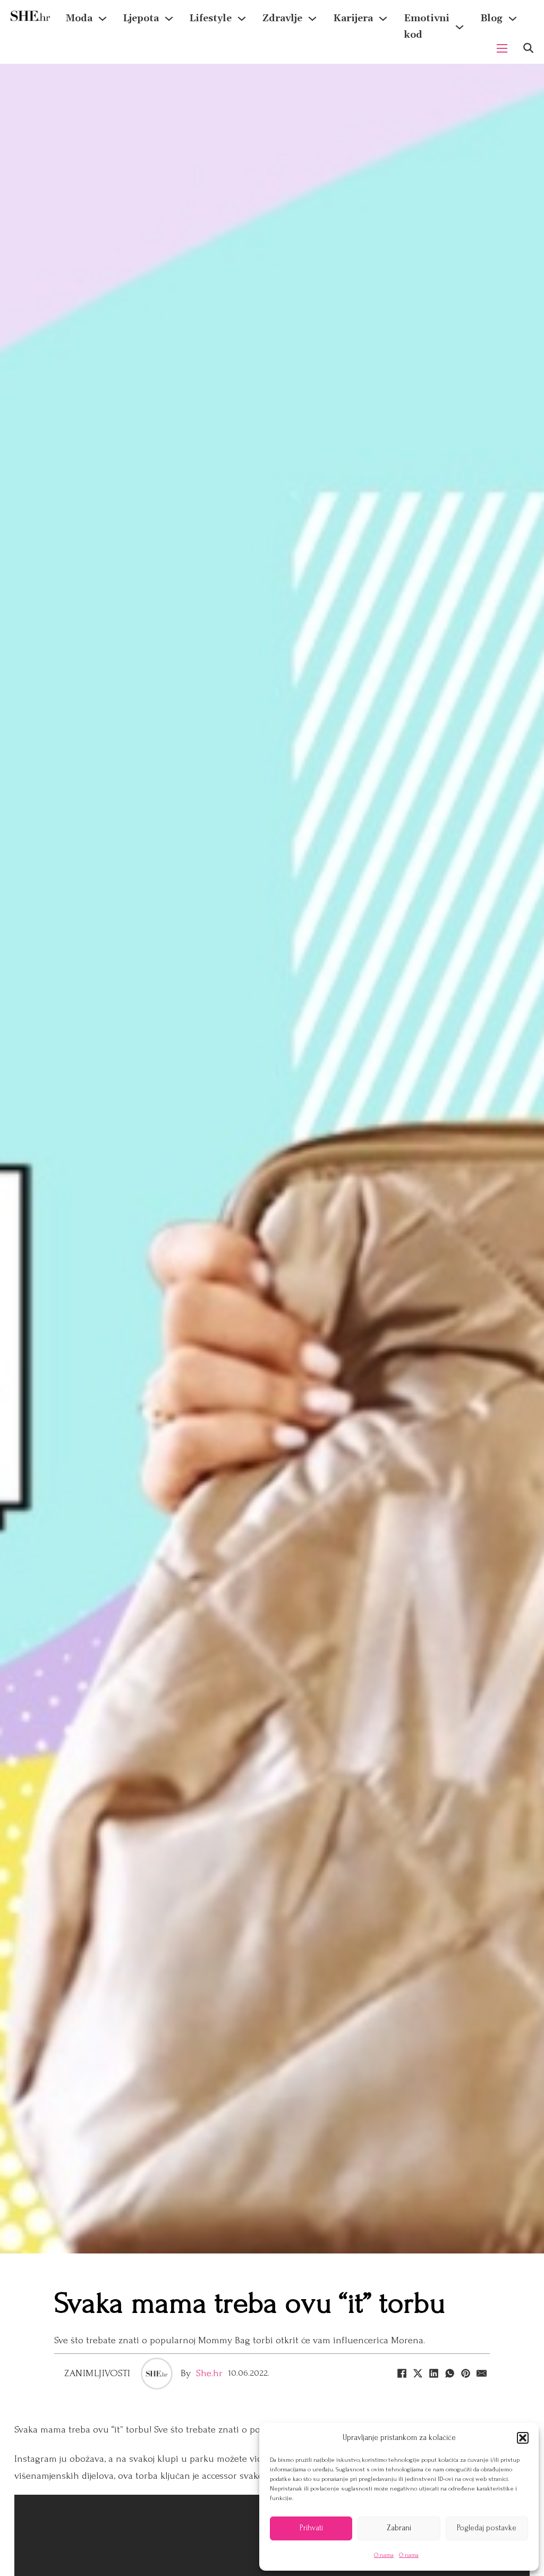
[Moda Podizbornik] (103, 19)
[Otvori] (528, 48)
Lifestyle (211, 18)
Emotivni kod (427, 27)
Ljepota (141, 18)
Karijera (353, 18)
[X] (418, 2374)
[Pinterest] (466, 2374)
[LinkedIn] (434, 2374)
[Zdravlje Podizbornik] (312, 19)
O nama (384, 2555)
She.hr (209, 2373)
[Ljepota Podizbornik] (169, 19)
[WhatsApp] (450, 2374)
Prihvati (311, 2528)
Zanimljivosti (97, 2373)
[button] (523, 2438)
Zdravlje (282, 18)
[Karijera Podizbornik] (383, 19)
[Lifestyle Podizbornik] (242, 19)
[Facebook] (402, 2374)
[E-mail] (482, 2374)
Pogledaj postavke (487, 2528)
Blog (491, 18)
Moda (79, 18)
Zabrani (399, 2528)
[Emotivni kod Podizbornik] (460, 27)
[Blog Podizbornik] (513, 19)
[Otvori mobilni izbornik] (502, 48)
